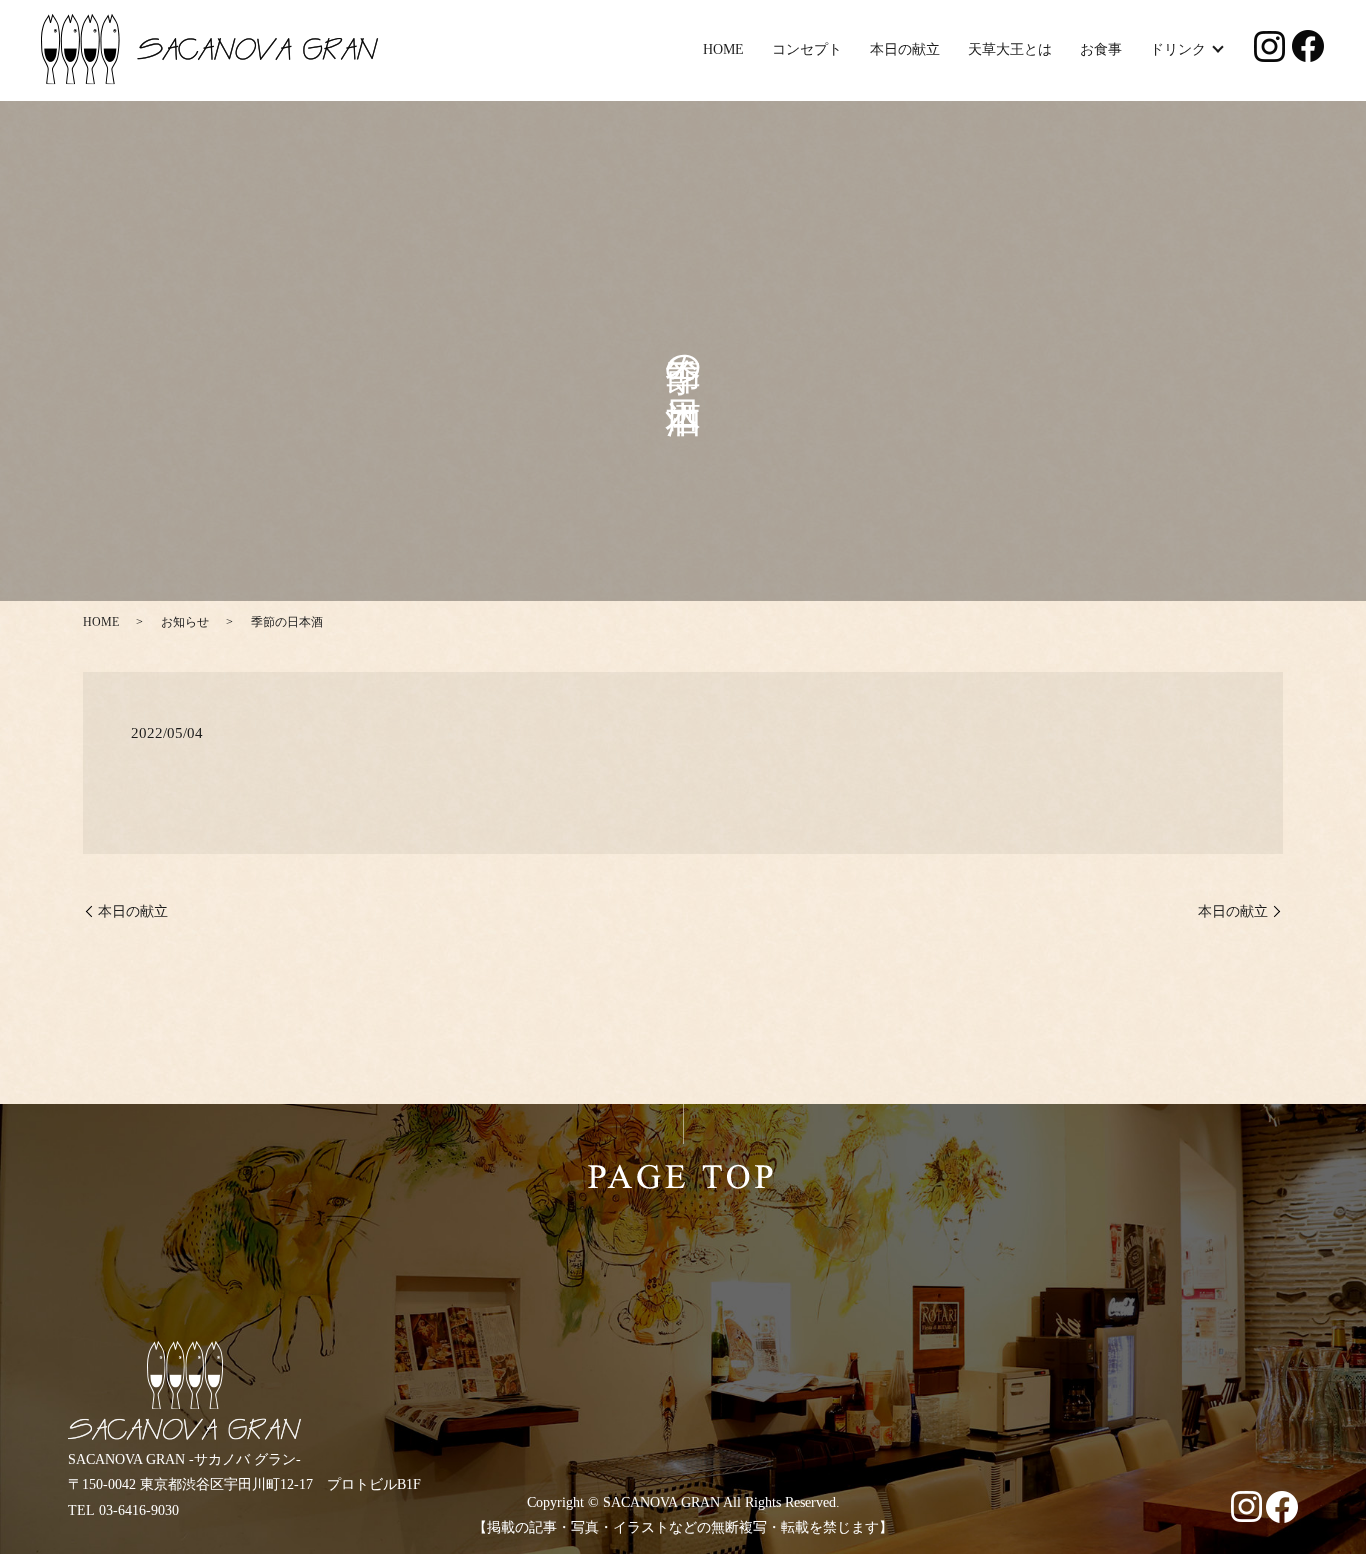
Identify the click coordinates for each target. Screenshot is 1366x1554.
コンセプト (807, 49)
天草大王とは (1010, 49)
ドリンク (1178, 49)
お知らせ (185, 622)
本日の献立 (905, 49)
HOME (723, 49)
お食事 (1101, 49)
